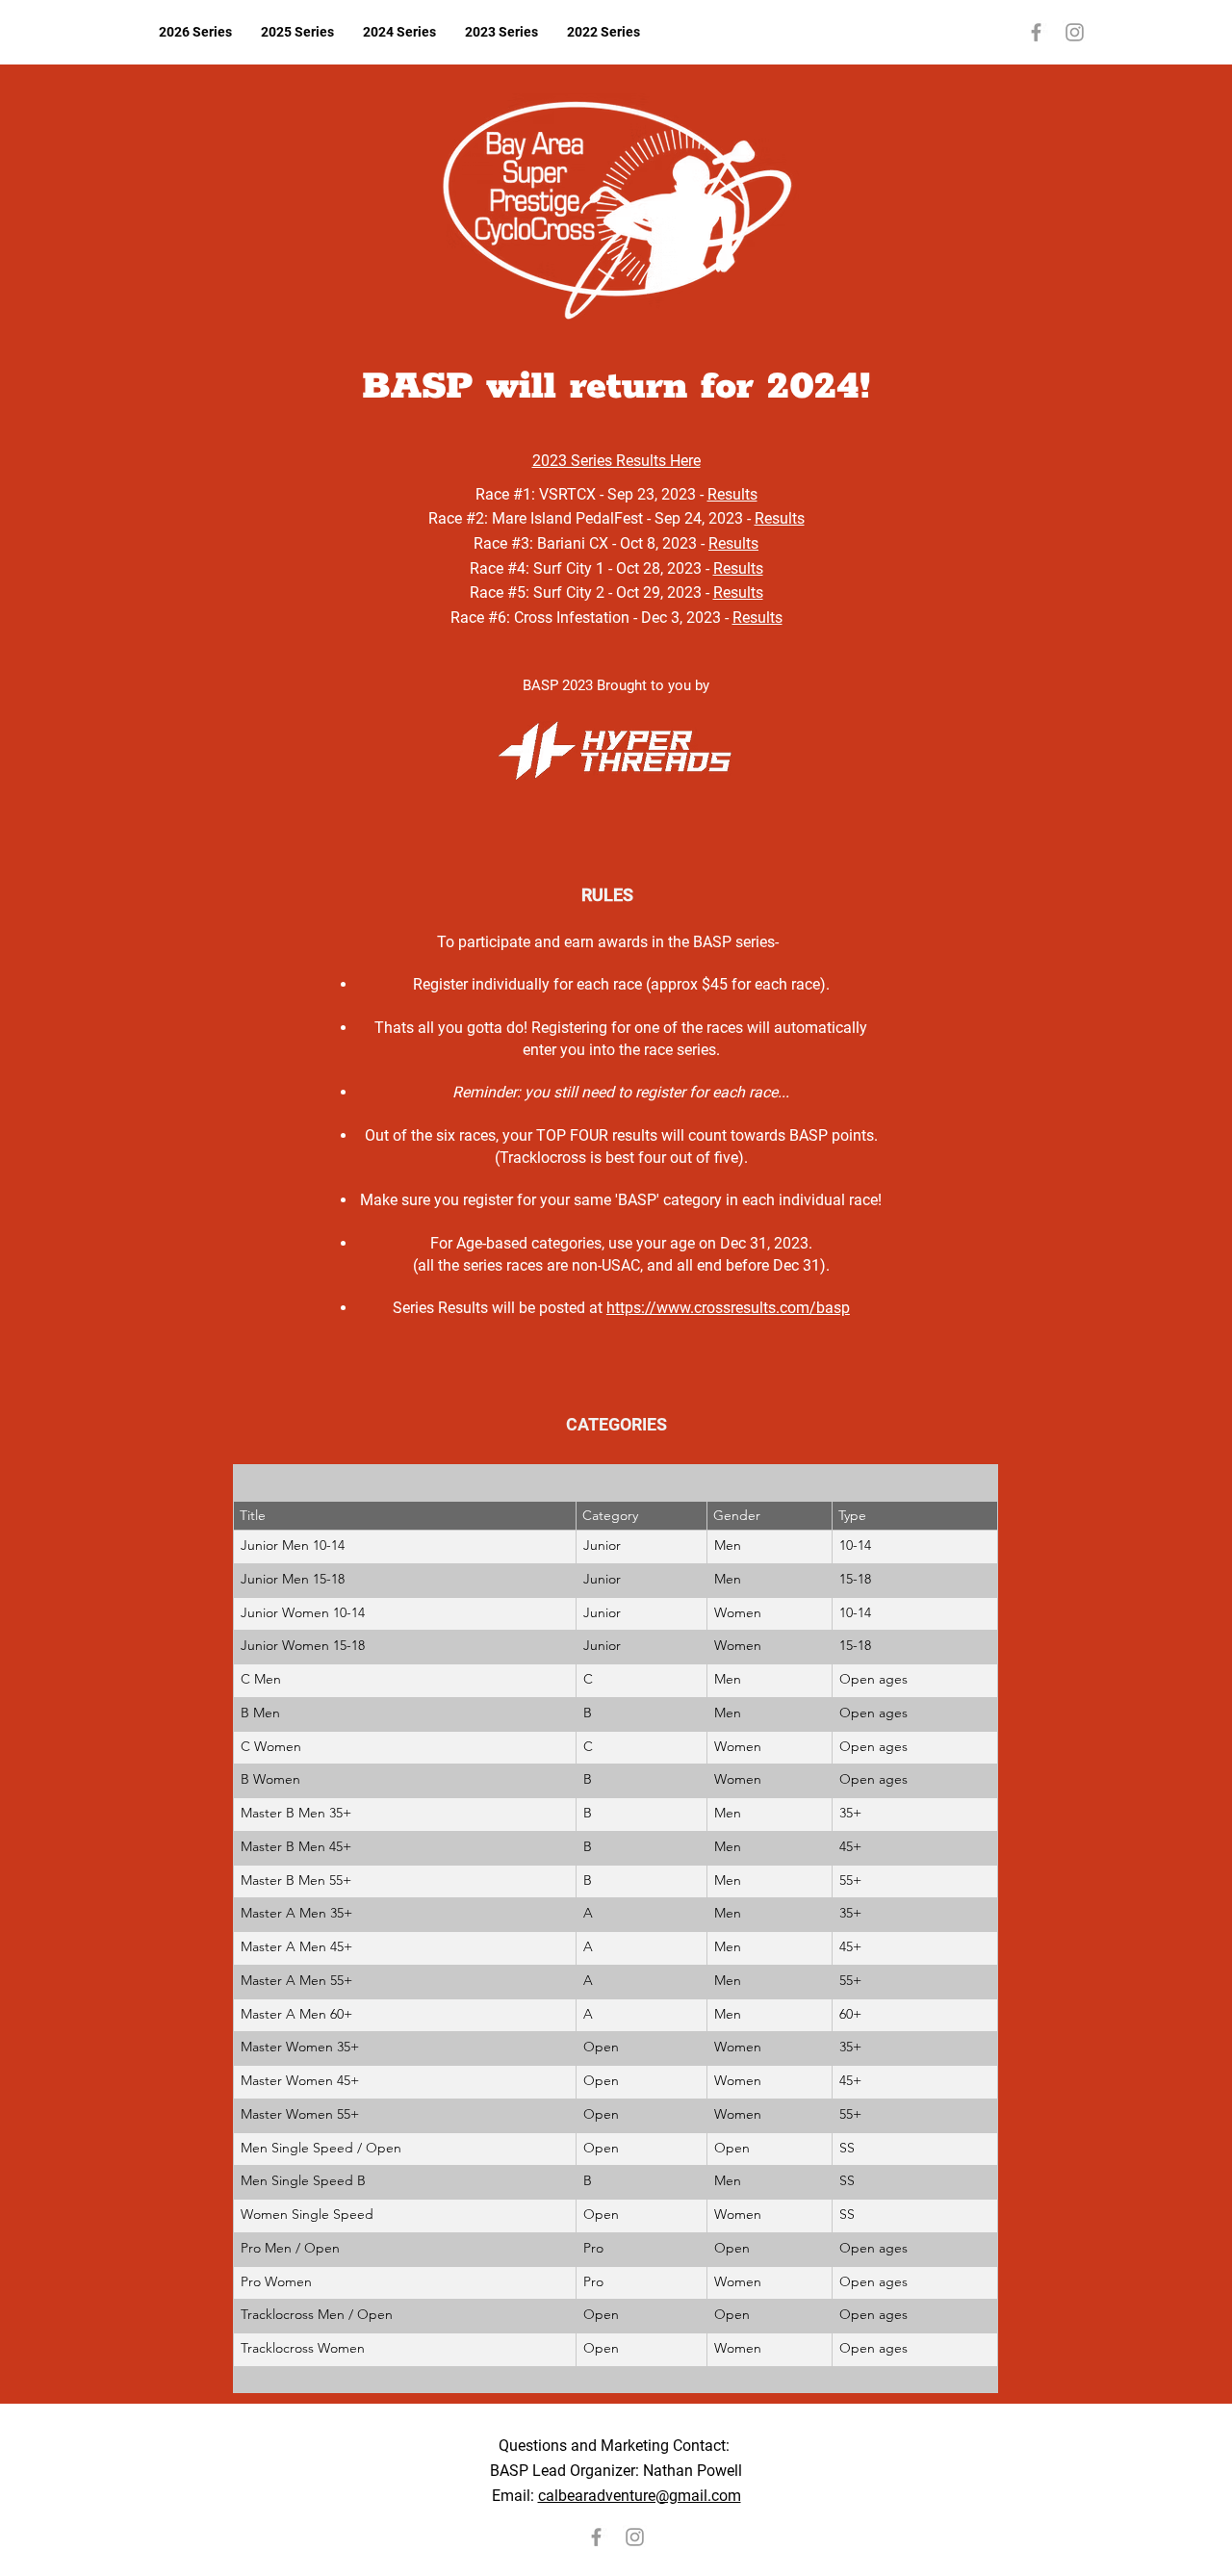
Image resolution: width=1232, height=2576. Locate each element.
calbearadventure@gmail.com (640, 2496)
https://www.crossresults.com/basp (728, 1308)
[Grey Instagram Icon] (1075, 32)
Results (732, 494)
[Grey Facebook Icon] (1036, 32)
